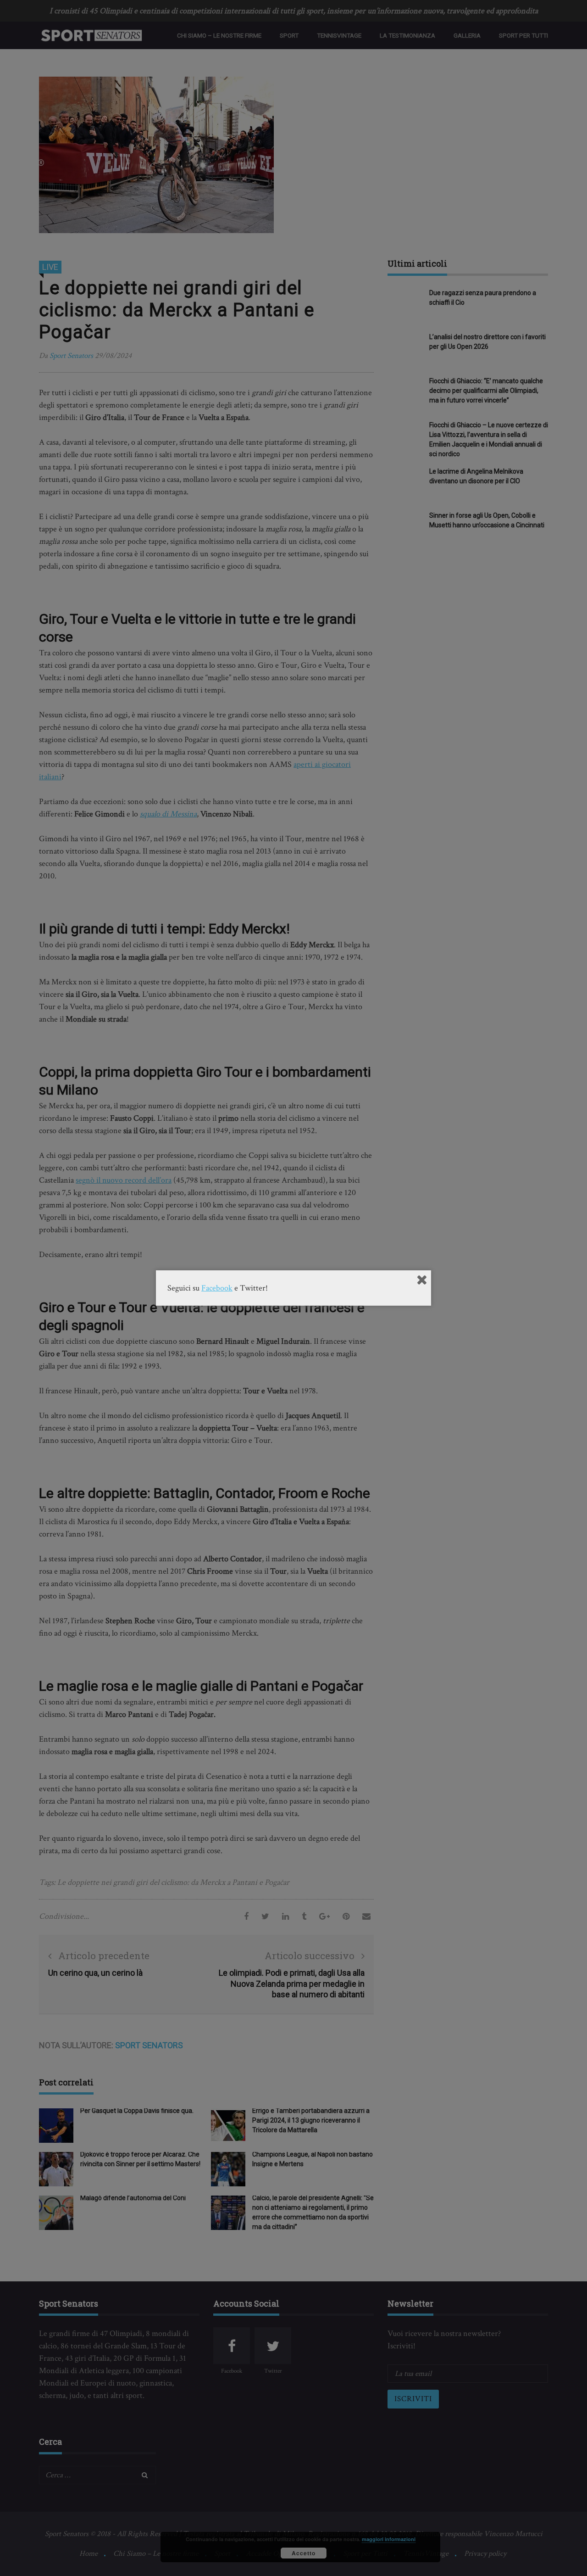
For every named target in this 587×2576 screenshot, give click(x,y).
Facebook (217, 1288)
